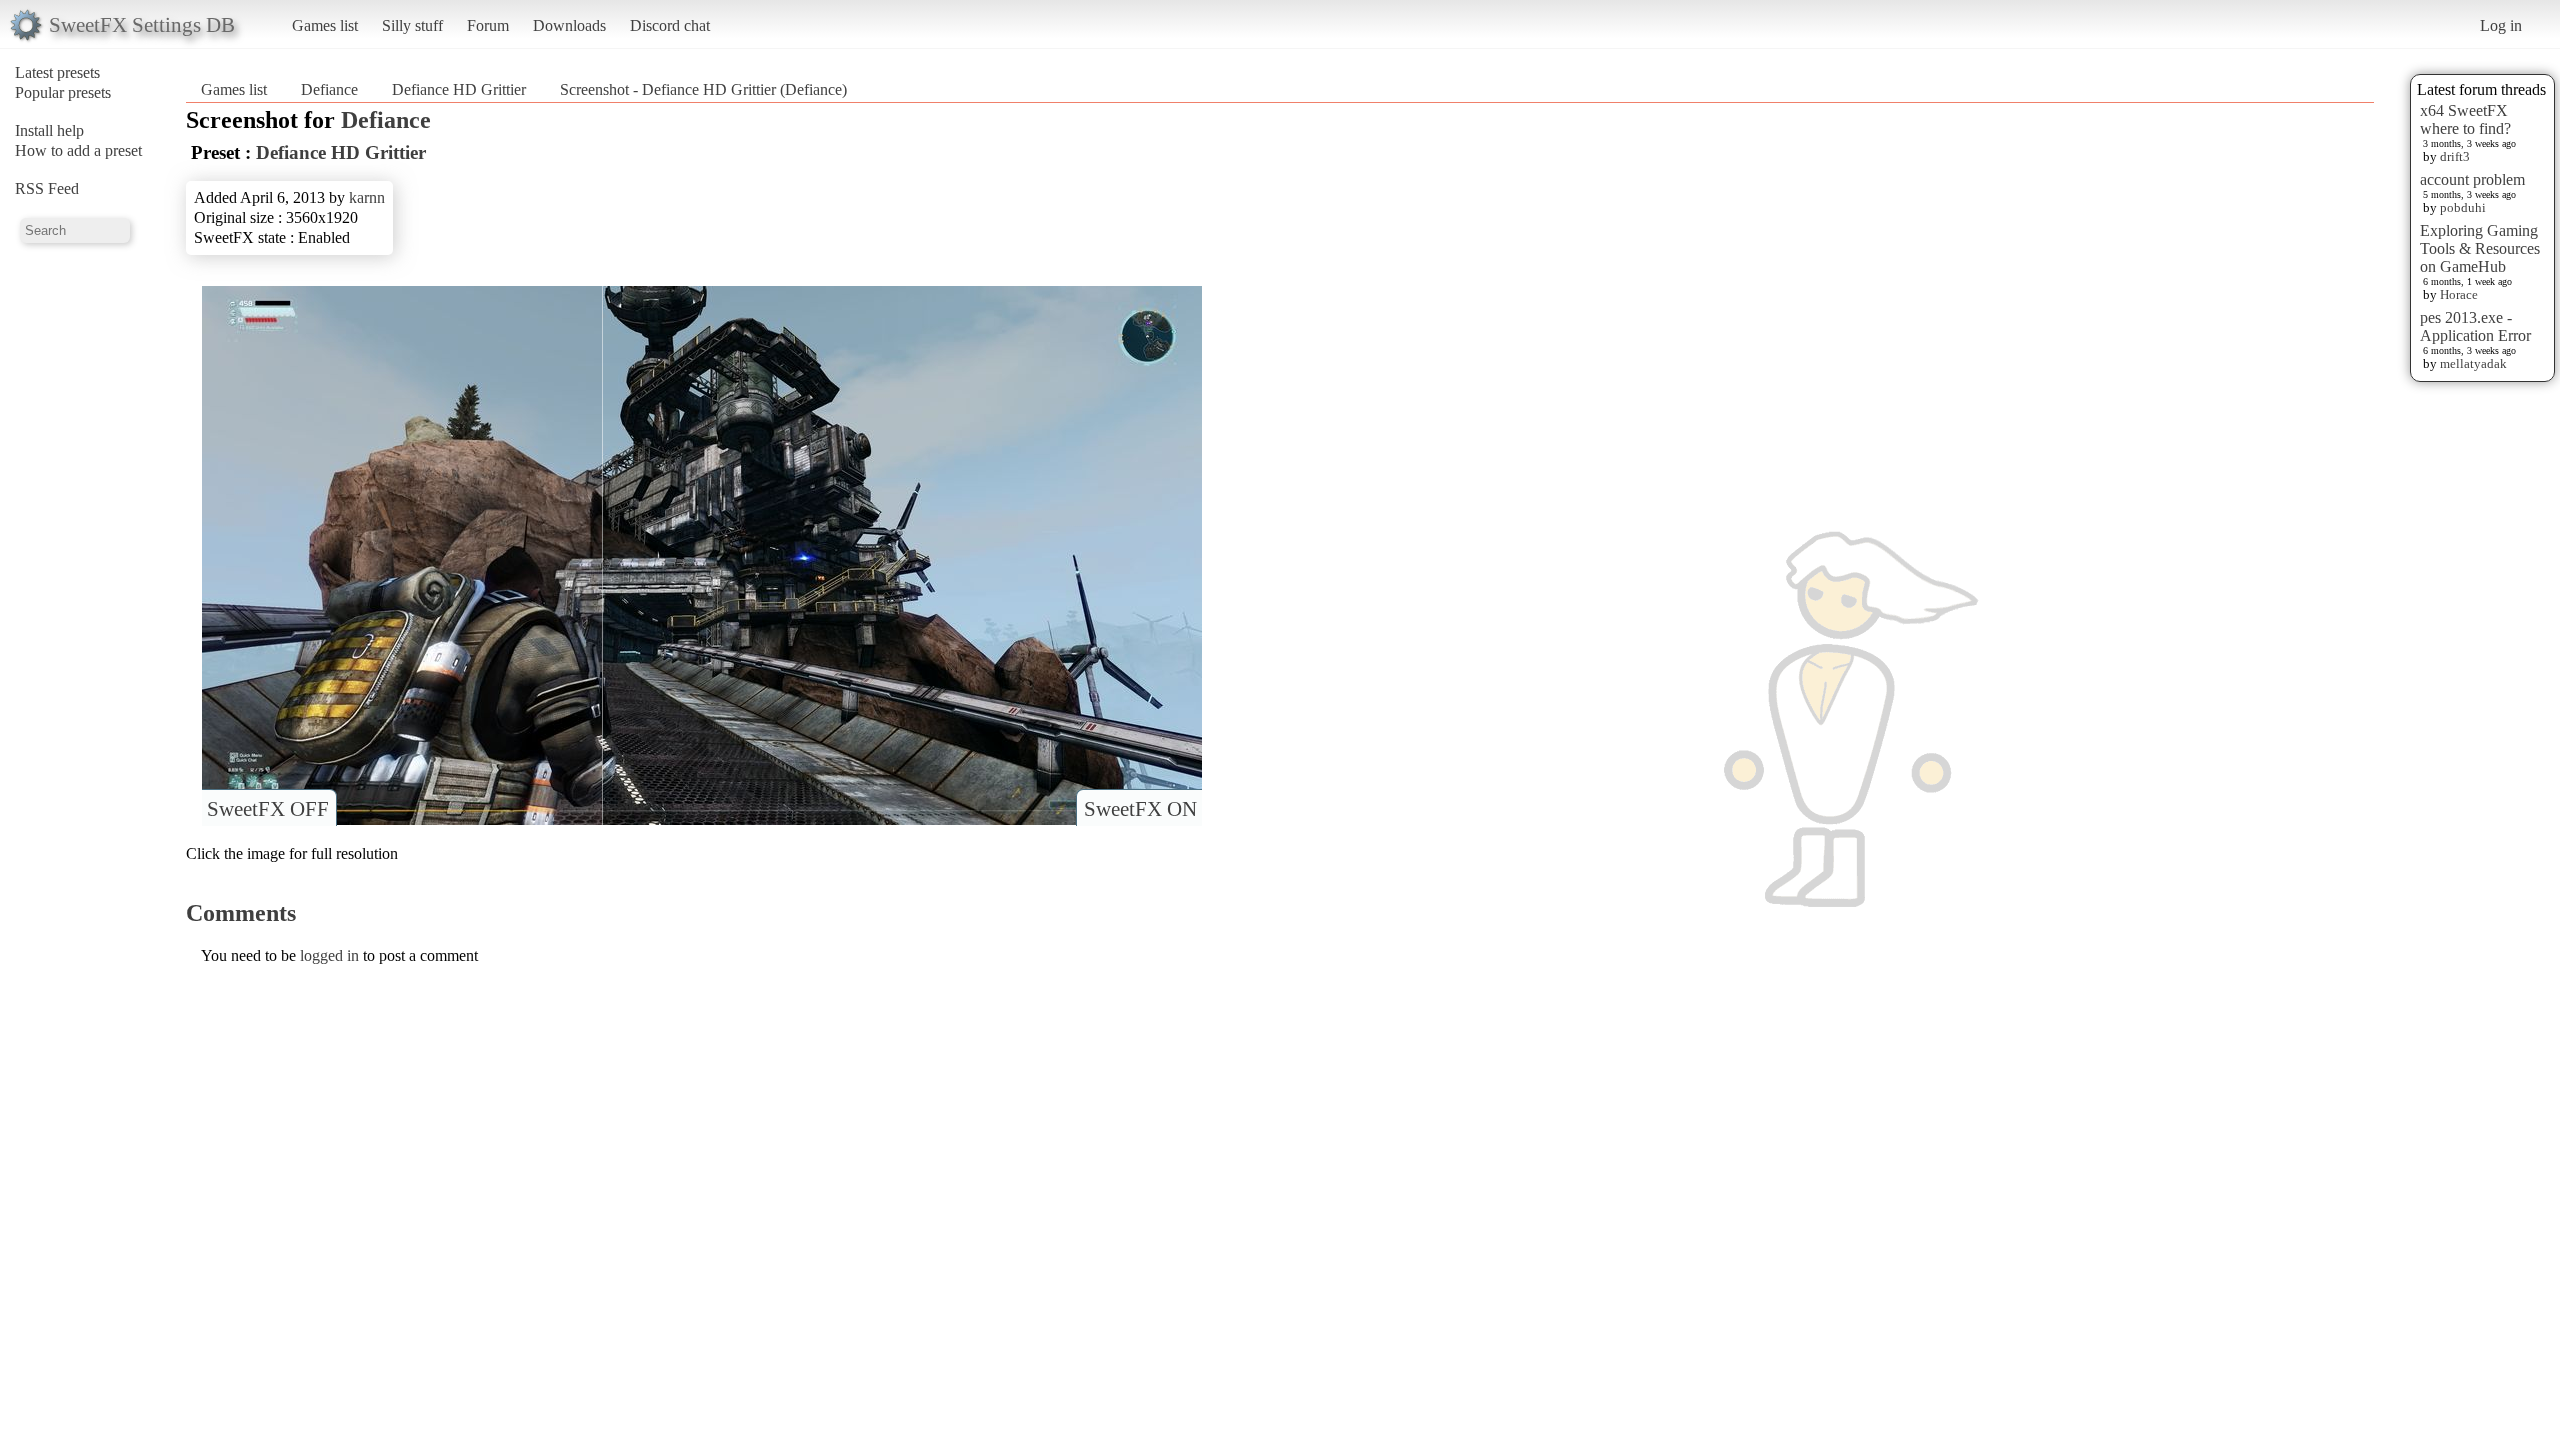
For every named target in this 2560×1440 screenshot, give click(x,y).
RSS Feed (47, 188)
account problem (2472, 179)
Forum (488, 25)
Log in (2501, 25)
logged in (329, 955)
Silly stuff (412, 25)
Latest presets (57, 72)
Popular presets (63, 92)
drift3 (2455, 156)
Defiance (329, 89)
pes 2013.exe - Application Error (2475, 326)
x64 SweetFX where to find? (2465, 119)
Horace (2459, 294)
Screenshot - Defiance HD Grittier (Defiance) (703, 89)
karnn (367, 197)
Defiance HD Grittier (459, 89)
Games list (325, 25)
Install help (49, 130)
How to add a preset (78, 150)
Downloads (569, 25)
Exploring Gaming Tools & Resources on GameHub (2480, 248)
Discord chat (670, 25)
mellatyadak (2473, 363)
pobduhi (2463, 207)
